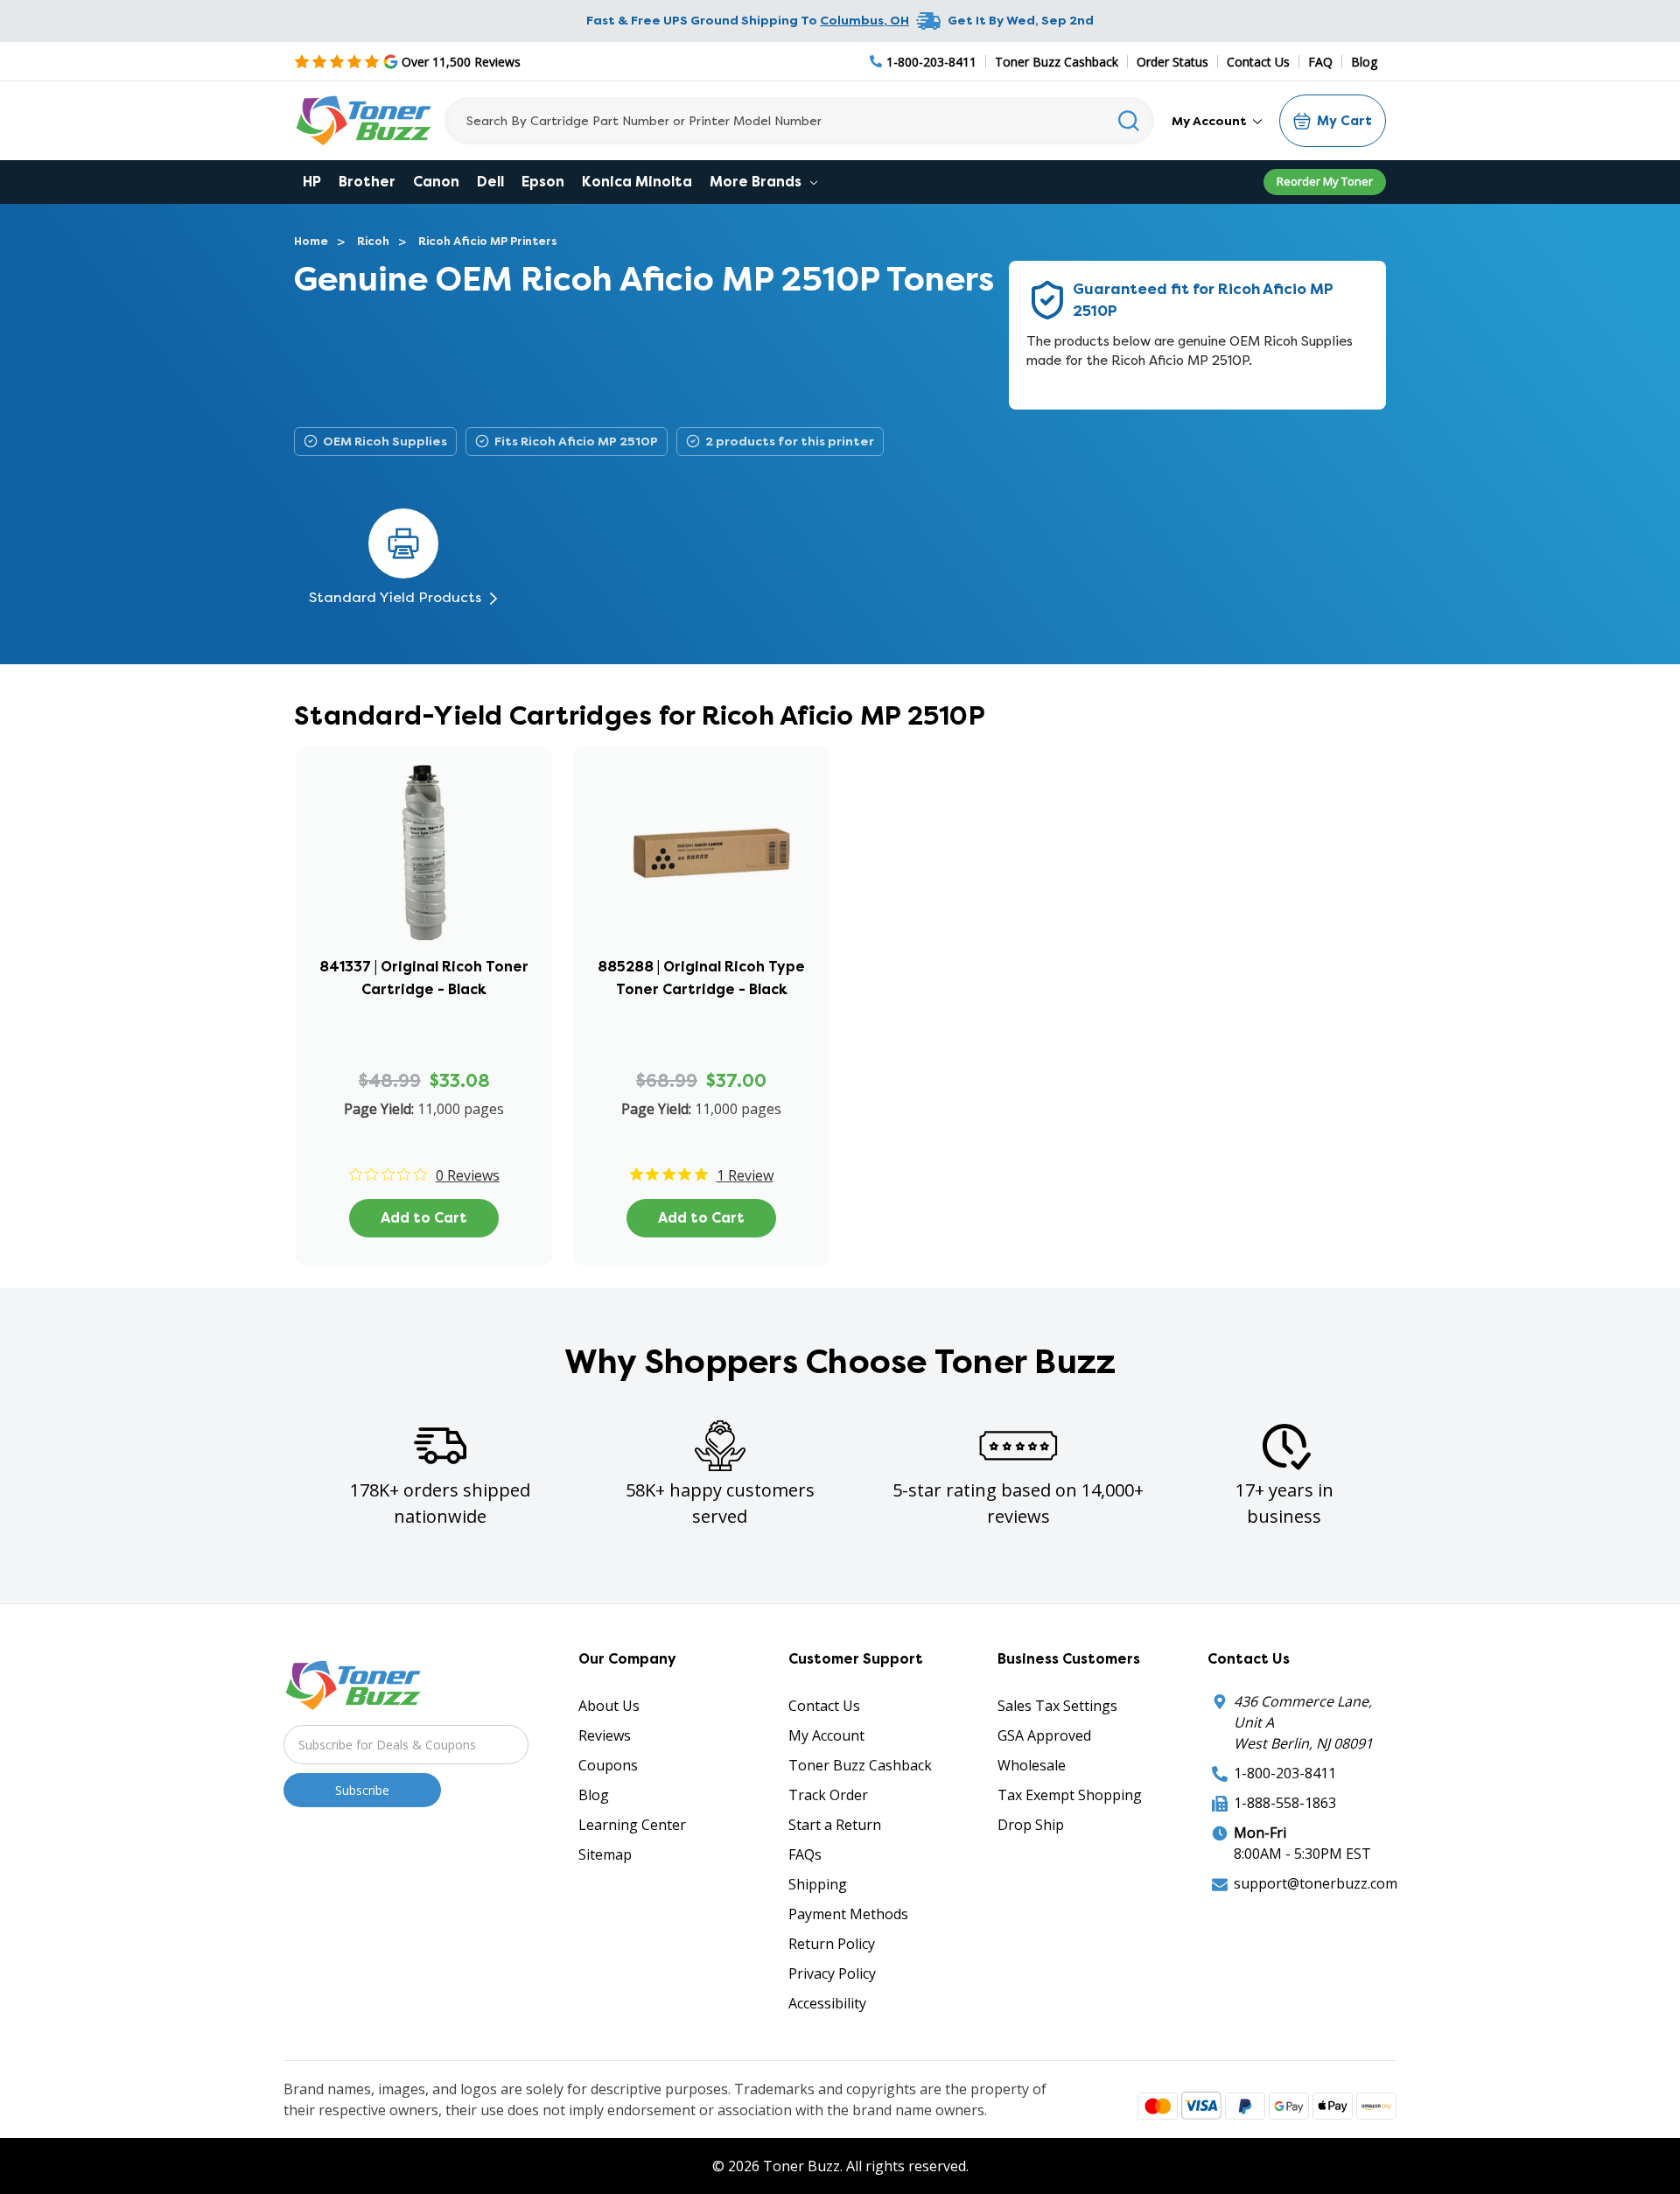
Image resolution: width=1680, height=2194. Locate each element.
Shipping (818, 1884)
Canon (436, 182)
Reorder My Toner (1325, 181)
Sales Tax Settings (1057, 1706)
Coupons (608, 1765)
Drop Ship (1031, 1825)
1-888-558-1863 (1285, 1803)
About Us (609, 1706)
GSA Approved (1044, 1735)
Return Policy (832, 1944)
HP (312, 182)
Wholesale (1032, 1765)
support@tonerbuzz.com (1316, 1883)
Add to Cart (424, 1218)
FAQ (1320, 62)
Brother (367, 182)
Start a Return (835, 1825)
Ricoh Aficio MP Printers (488, 241)
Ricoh (373, 241)
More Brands (757, 182)
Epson (543, 182)
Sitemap (605, 1854)
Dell (490, 182)
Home (311, 241)
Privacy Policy (832, 1973)
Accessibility (827, 2003)
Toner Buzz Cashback (1057, 62)
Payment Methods (848, 1914)
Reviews (605, 1735)
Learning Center (632, 1825)
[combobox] (799, 121)
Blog (1364, 62)
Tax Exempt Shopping (1070, 1795)
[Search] (1129, 121)
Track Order (828, 1795)
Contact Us (1258, 62)
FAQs (805, 1854)
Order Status (1172, 62)
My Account (1211, 121)
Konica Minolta (637, 182)
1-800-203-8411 (1285, 1773)
